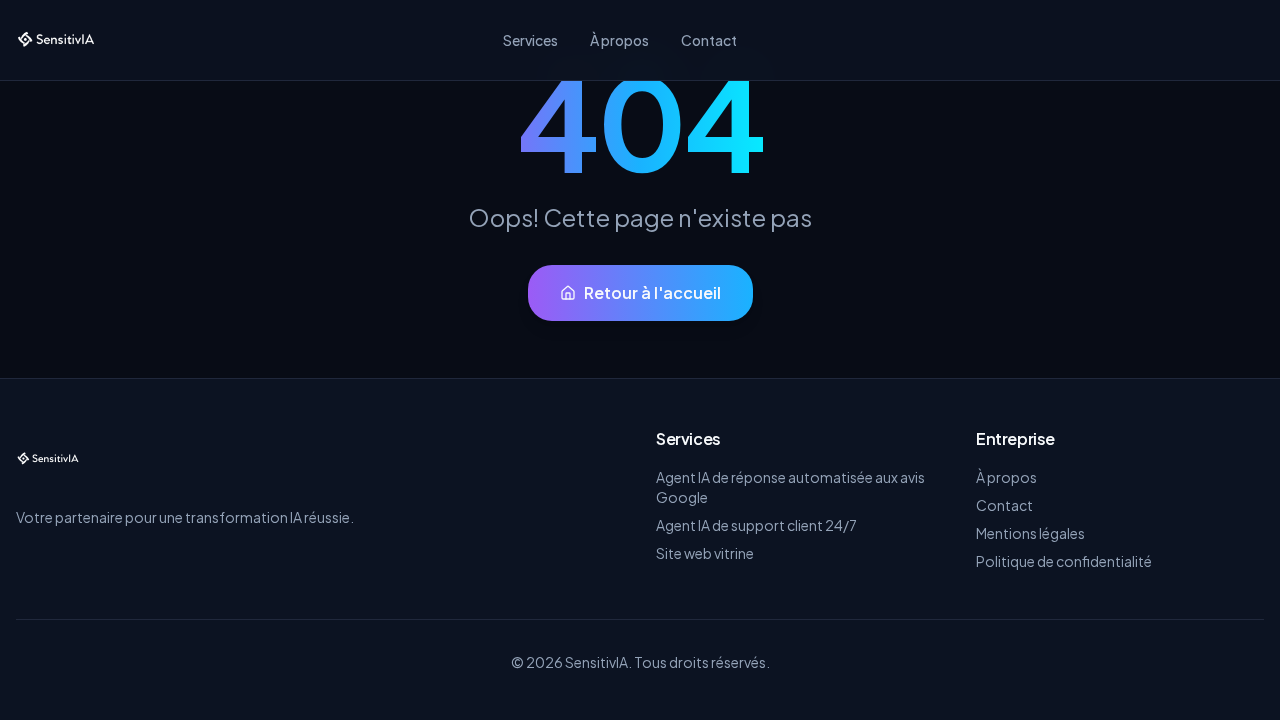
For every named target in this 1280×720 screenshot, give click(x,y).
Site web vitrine (705, 553)
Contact (709, 40)
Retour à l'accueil (652, 292)
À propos (619, 40)
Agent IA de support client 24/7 (756, 525)
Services (530, 40)
